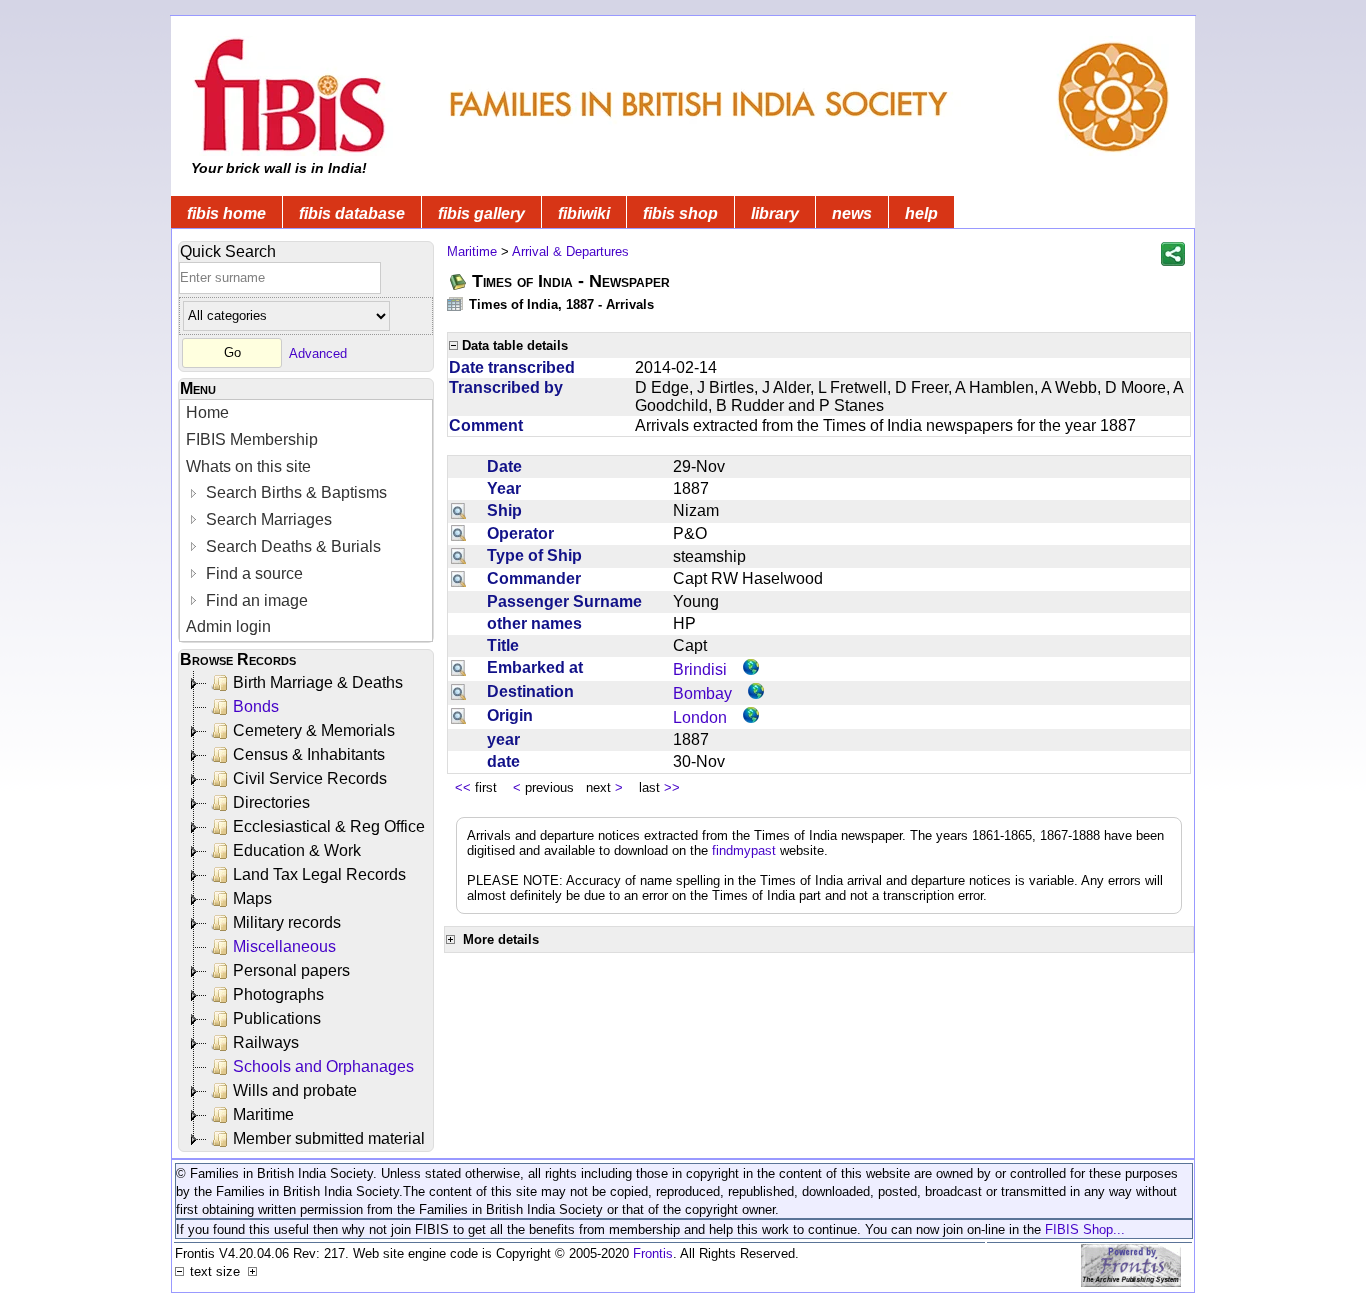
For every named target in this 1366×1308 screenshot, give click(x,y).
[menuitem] (306, 413)
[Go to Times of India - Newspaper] (459, 281)
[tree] (307, 911)
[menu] (306, 520)
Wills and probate (295, 1090)
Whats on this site (248, 466)
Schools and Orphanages (323, 1066)
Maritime (263, 1114)
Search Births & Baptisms (294, 492)
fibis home (226, 213)
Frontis (653, 1253)
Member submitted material (329, 1138)
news (852, 213)
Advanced (318, 352)
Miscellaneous (284, 946)
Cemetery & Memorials (314, 730)
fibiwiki (584, 213)
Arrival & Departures (570, 251)
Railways (266, 1042)
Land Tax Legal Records (319, 874)
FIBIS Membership (252, 439)
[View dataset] (456, 303)
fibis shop (680, 213)
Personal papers (291, 970)
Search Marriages (267, 519)
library (775, 213)
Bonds (256, 706)
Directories (271, 802)
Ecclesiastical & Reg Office (329, 826)
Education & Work (297, 850)
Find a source (252, 573)
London (700, 717)
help (921, 213)
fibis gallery (481, 213)
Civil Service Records (310, 778)
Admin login (228, 626)
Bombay (702, 693)
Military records (287, 922)
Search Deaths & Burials (291, 546)
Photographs (278, 994)
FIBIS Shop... (1085, 1229)
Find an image (255, 600)
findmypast (744, 850)
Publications (277, 1018)
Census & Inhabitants (309, 754)
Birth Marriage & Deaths (318, 682)
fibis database (352, 213)
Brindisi (700, 669)
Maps (252, 898)
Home (207, 412)
